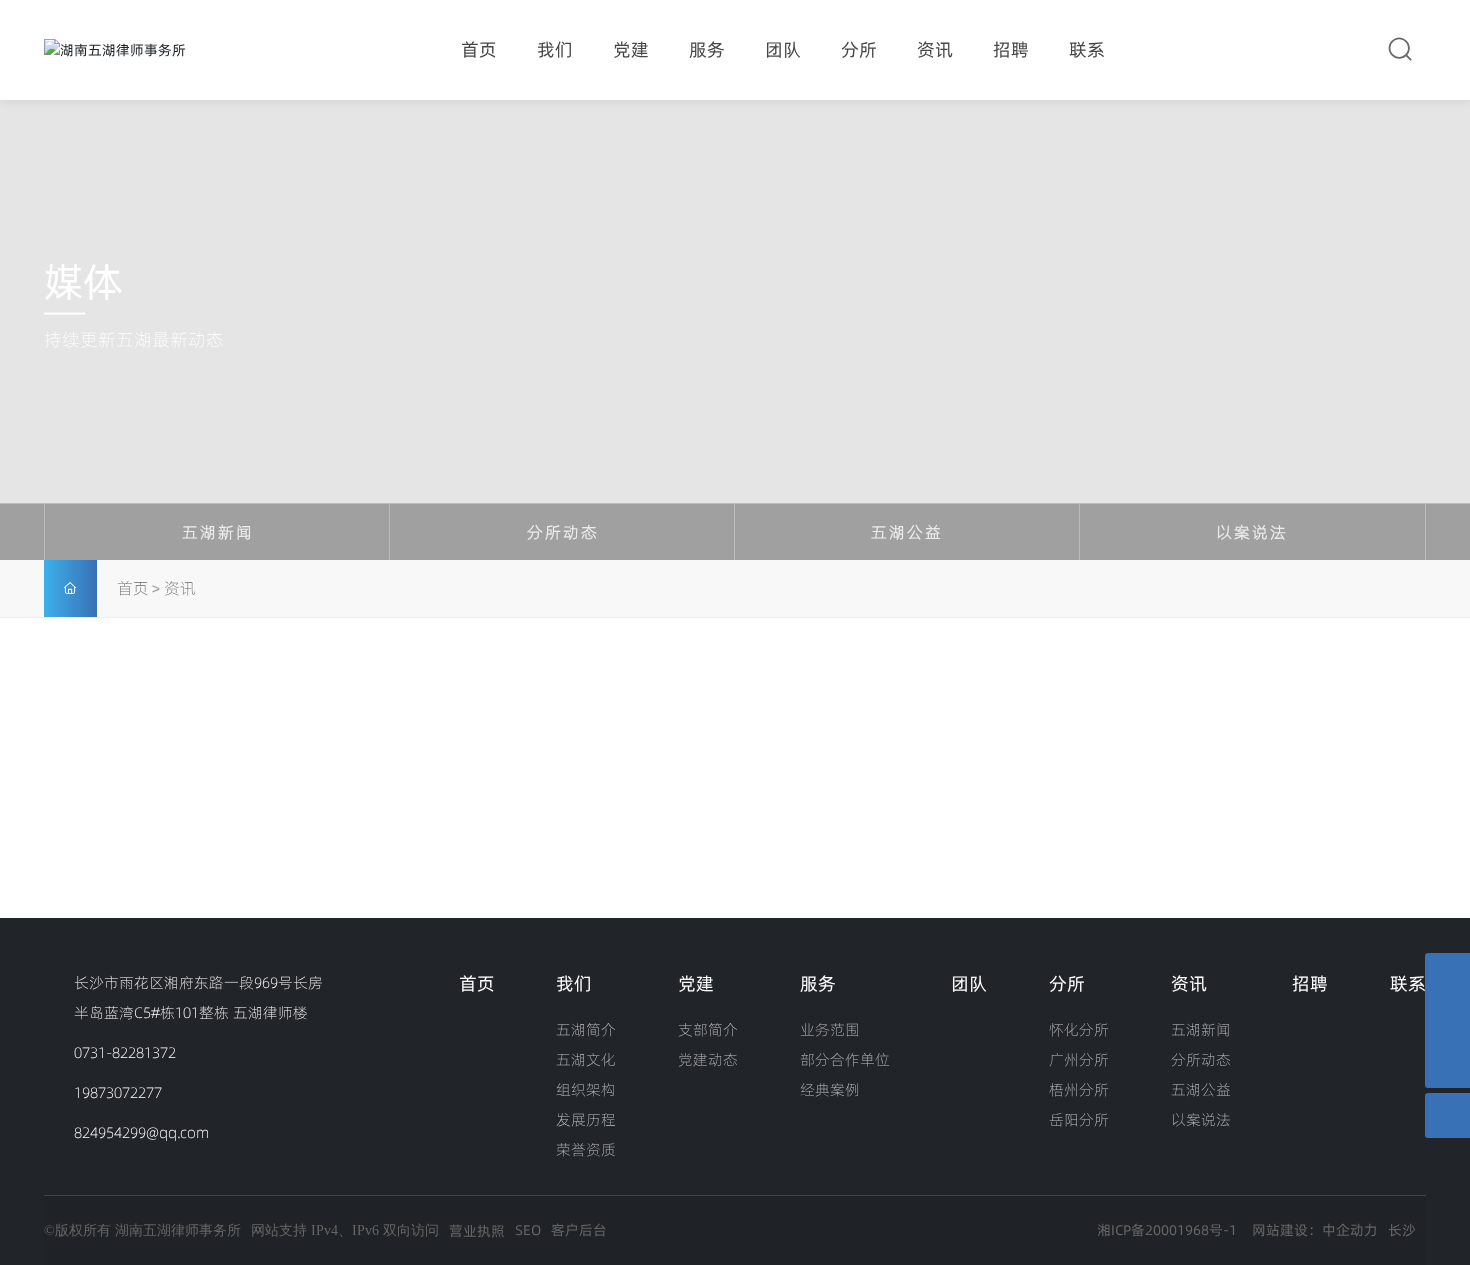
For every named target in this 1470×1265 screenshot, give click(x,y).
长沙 (1402, 1230)
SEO (528, 1230)
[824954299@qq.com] (1447, 1020)
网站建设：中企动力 (1315, 1230)
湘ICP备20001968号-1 (1167, 1230)
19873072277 (118, 1092)
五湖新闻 (218, 532)
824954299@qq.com (141, 1132)
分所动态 (563, 532)
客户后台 (579, 1230)
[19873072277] (1447, 975)
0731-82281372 (125, 1052)
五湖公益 (907, 532)
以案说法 (1252, 532)
